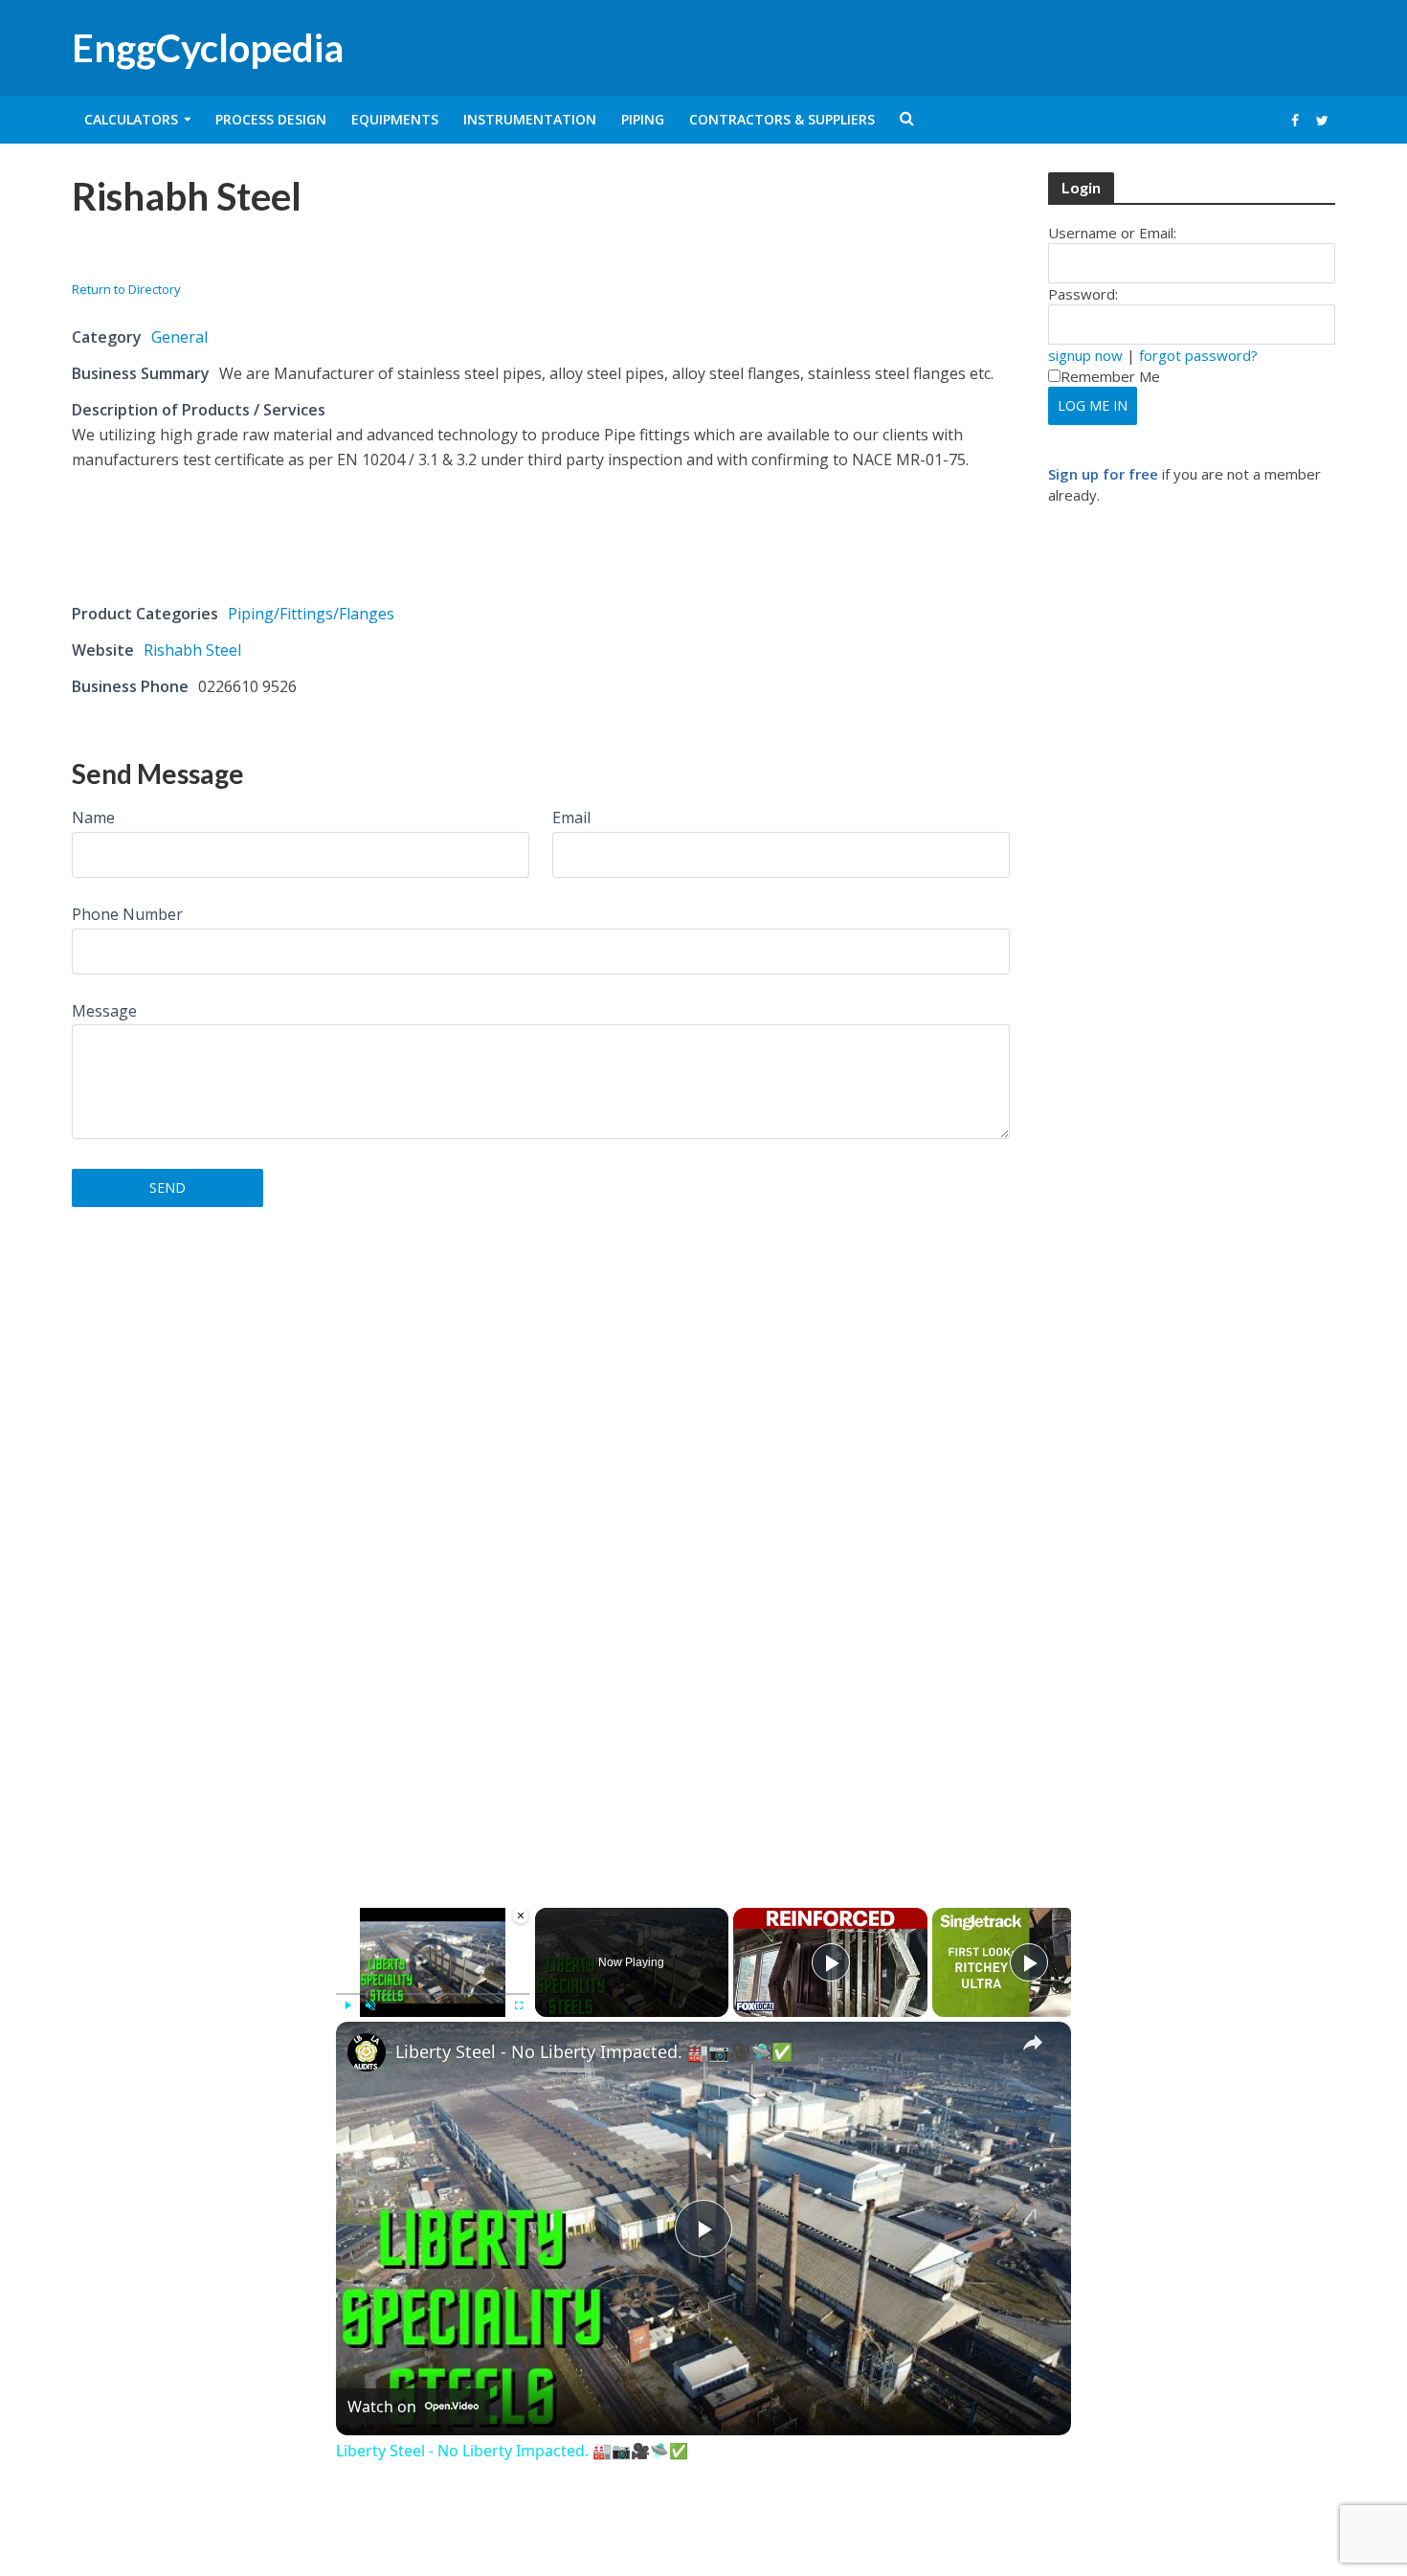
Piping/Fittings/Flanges (311, 614)
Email (571, 818)
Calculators (131, 119)
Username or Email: (1112, 233)
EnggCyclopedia (208, 48)
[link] (367, 2052)
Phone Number (127, 914)
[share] (1033, 2043)
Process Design (271, 119)
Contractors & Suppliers (782, 119)
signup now (1085, 355)
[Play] (347, 2005)
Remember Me (1110, 376)
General (179, 337)
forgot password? (1198, 355)
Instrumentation (530, 119)
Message (104, 1011)
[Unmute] (370, 2005)
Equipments (395, 119)
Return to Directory (126, 289)
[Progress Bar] (433, 1994)
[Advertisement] (296, 255)
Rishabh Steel (192, 650)
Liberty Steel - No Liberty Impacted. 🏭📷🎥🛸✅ (594, 2051)
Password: (1083, 294)
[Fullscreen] (519, 2005)
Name (93, 818)
